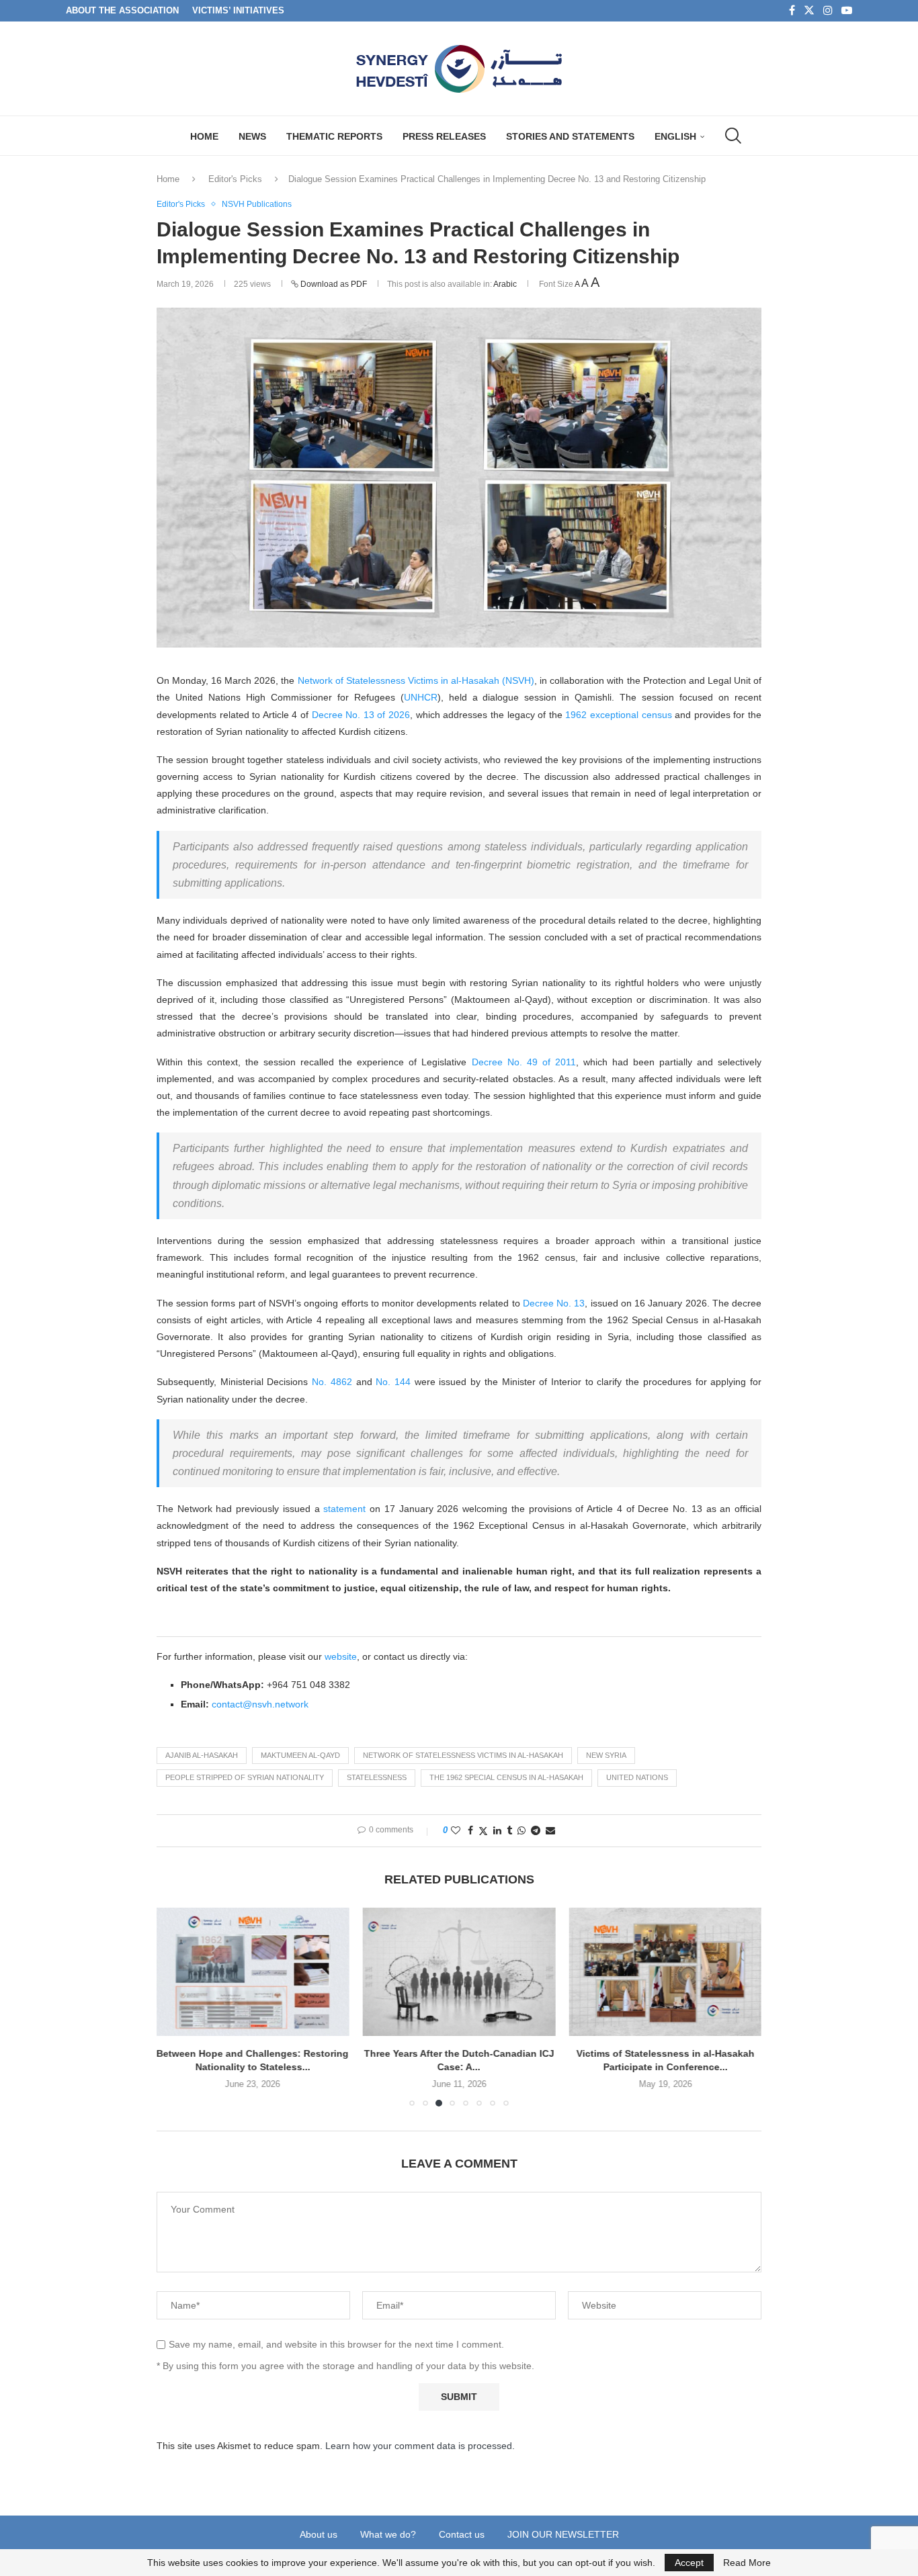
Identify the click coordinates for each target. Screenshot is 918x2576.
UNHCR (421, 697)
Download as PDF (334, 284)
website (341, 1656)
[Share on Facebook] (470, 1830)
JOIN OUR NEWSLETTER (563, 2534)
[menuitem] (680, 136)
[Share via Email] (550, 1830)
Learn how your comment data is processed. (420, 2446)
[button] (175, 2006)
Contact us (462, 2534)
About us (319, 2534)
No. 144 (393, 1382)
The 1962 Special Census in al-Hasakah (506, 1777)
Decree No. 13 (554, 1303)
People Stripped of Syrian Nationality (245, 1777)
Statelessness (377, 1777)
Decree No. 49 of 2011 (524, 1062)
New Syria (606, 1755)
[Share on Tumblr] (509, 1830)
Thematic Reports (334, 136)
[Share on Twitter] (483, 1831)
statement (344, 1509)
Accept (689, 2563)
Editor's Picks (235, 179)
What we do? (388, 2534)
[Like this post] (456, 1830)
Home (204, 136)
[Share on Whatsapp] (521, 1830)
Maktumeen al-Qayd (300, 1755)
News (252, 136)
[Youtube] (847, 11)
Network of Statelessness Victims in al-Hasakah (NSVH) (416, 680)
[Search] (732, 136)
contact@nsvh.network (260, 1704)
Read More (747, 2563)
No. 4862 (332, 1382)
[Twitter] (809, 11)
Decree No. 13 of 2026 (361, 715)
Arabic (505, 284)
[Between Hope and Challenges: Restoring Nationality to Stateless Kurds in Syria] (253, 1972)
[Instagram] (828, 11)
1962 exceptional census (618, 715)
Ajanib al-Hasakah (202, 1755)
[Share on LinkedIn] (497, 1830)
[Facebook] (792, 11)
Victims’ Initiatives (238, 10)
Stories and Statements (570, 136)
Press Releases (444, 136)
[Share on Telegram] (536, 1830)
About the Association (122, 10)
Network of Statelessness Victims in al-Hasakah (463, 1755)
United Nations (637, 1777)
